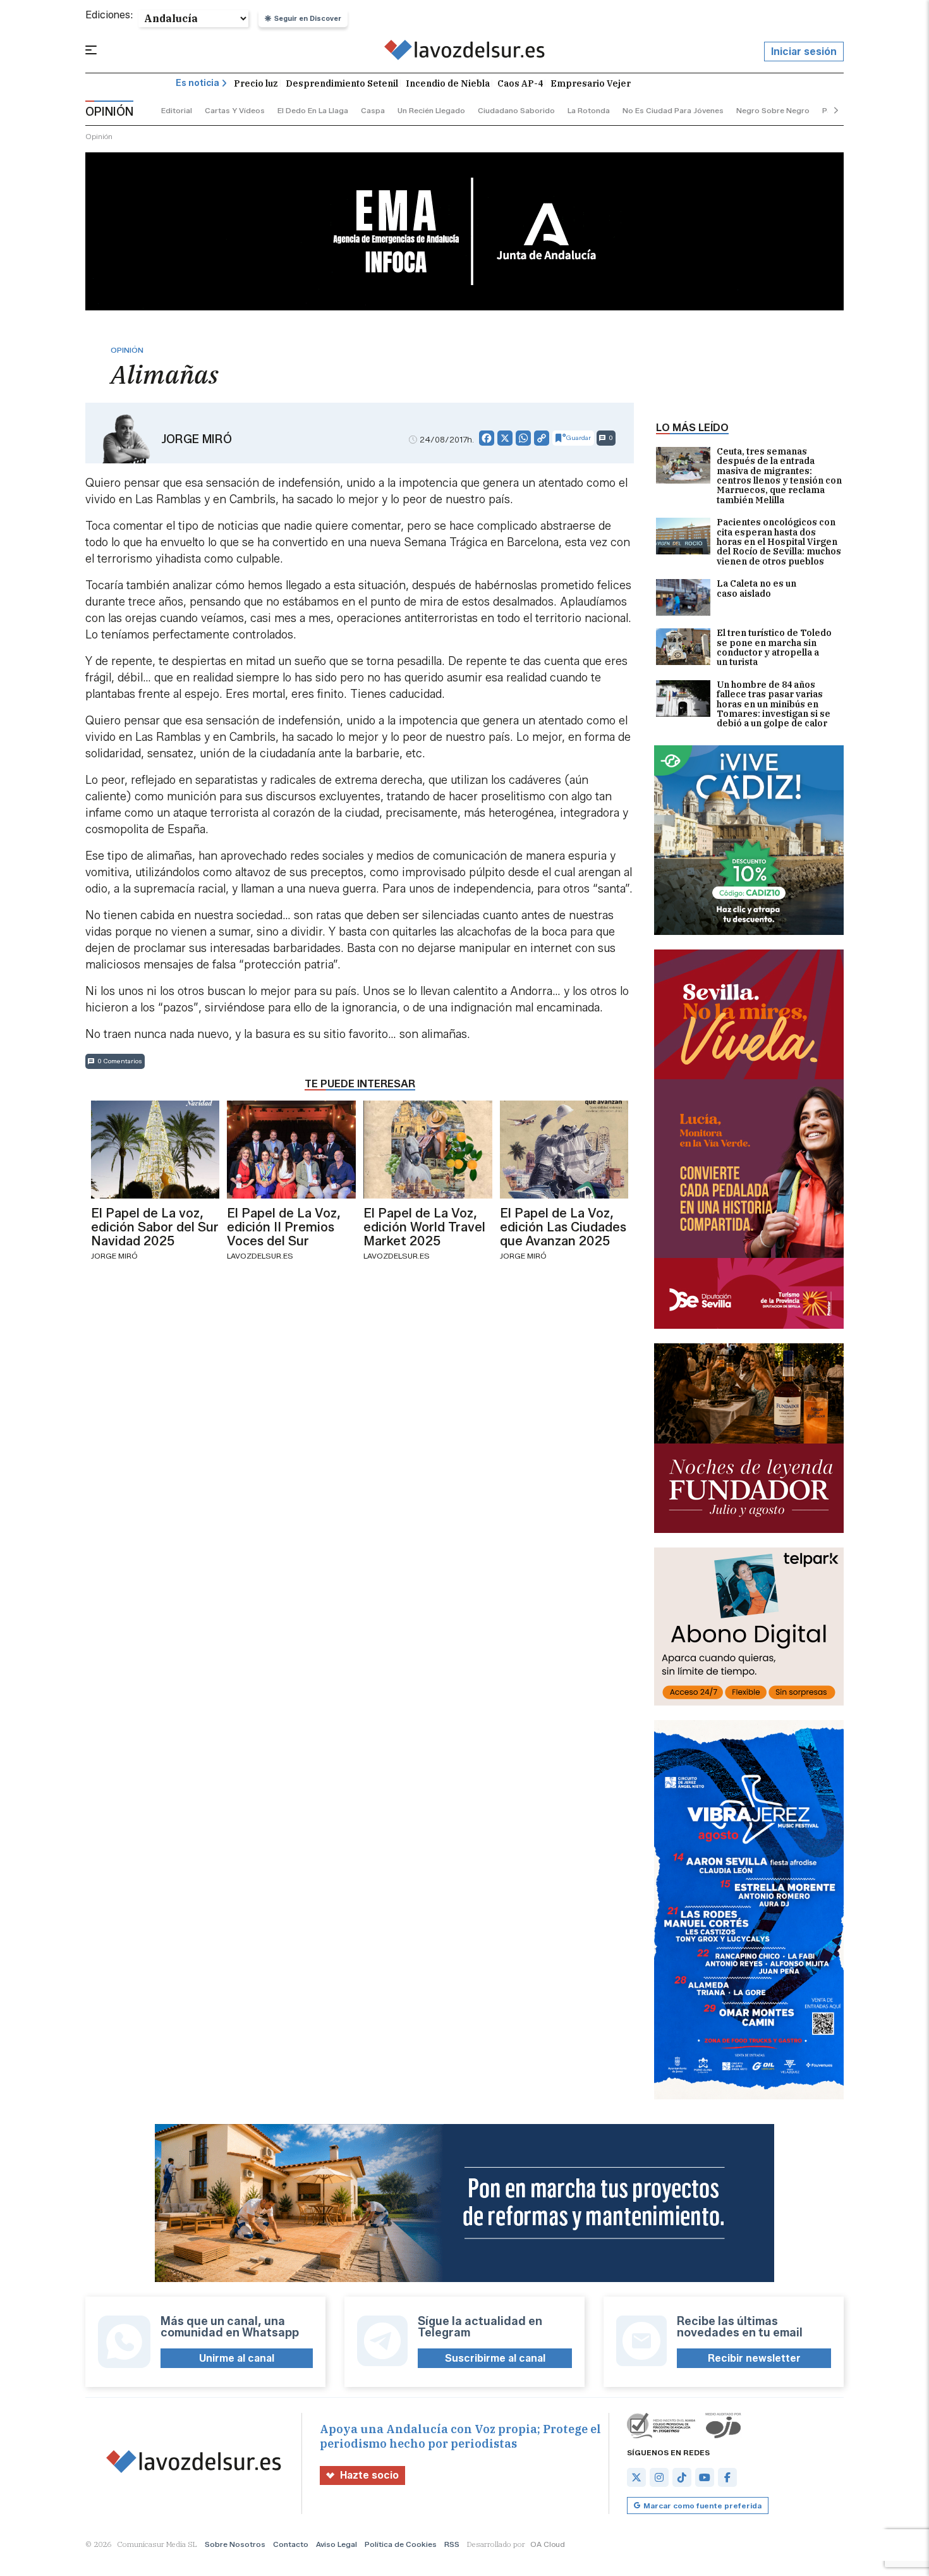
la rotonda (589, 110)
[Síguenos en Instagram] (659, 2477)
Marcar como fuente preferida (702, 2506)
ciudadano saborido (516, 110)
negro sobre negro (773, 110)
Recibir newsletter (754, 2358)
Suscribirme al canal (495, 2358)
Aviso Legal (337, 2544)
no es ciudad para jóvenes (673, 110)
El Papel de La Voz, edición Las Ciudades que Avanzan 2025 (563, 1227)
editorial (177, 110)
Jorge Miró (197, 439)
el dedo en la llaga (313, 110)
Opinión (99, 136)
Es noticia (197, 83)
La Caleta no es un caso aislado (756, 589)
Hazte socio (369, 2475)
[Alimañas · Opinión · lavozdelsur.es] (465, 52)
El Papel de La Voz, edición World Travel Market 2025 (424, 1227)
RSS (452, 2544)
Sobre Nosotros (235, 2544)
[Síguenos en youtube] (705, 2477)
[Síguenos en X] (636, 2477)
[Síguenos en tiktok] (682, 2477)
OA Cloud (548, 2544)
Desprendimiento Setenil (342, 83)
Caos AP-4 (520, 83)
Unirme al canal (237, 2358)
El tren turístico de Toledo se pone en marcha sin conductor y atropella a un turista (774, 648)
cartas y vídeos (235, 110)
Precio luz (256, 83)
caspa (373, 110)
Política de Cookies (401, 2544)
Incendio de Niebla (448, 83)
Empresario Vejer (591, 83)
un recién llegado (431, 110)
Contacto (291, 2544)
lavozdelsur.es (260, 1256)
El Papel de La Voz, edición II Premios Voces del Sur (284, 1227)
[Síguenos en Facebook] (727, 2477)
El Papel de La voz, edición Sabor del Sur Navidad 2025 (155, 1227)
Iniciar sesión (804, 52)
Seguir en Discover (308, 18)
